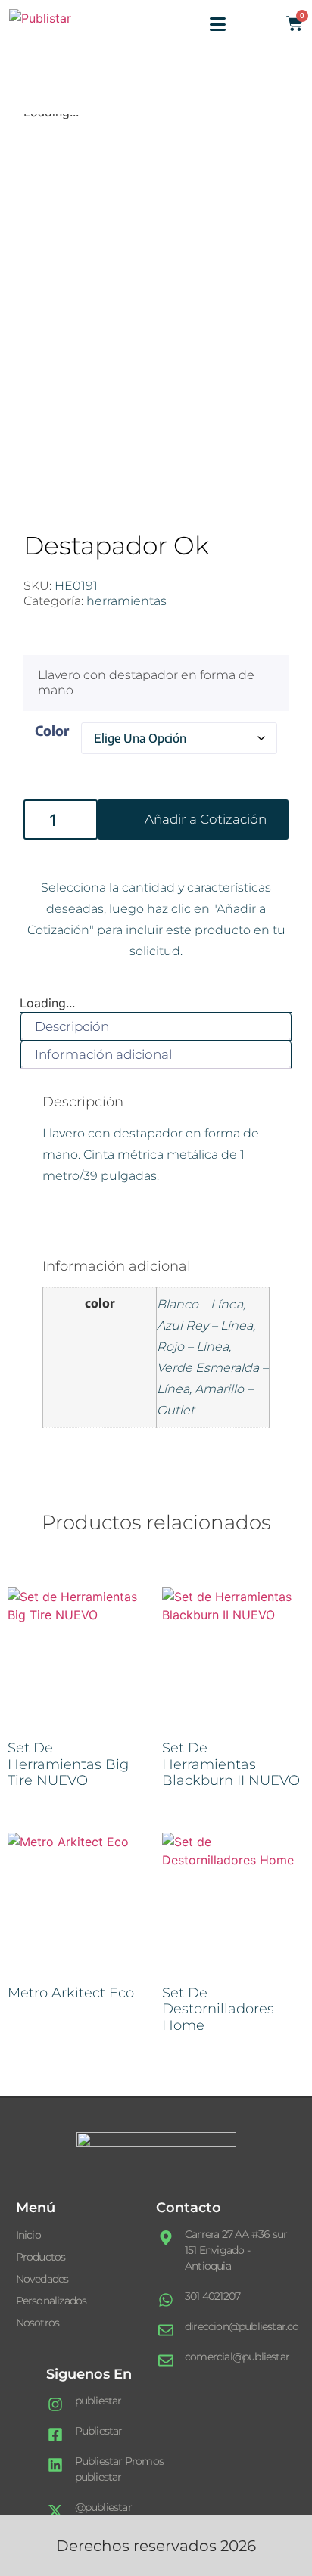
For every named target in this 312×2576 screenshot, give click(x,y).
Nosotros (38, 2323)
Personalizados (51, 2301)
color (52, 730)
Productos (41, 2257)
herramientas (126, 601)
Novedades (42, 2279)
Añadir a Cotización (206, 819)
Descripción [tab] (72, 1026)
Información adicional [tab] (103, 1054)
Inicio (28, 2235)
